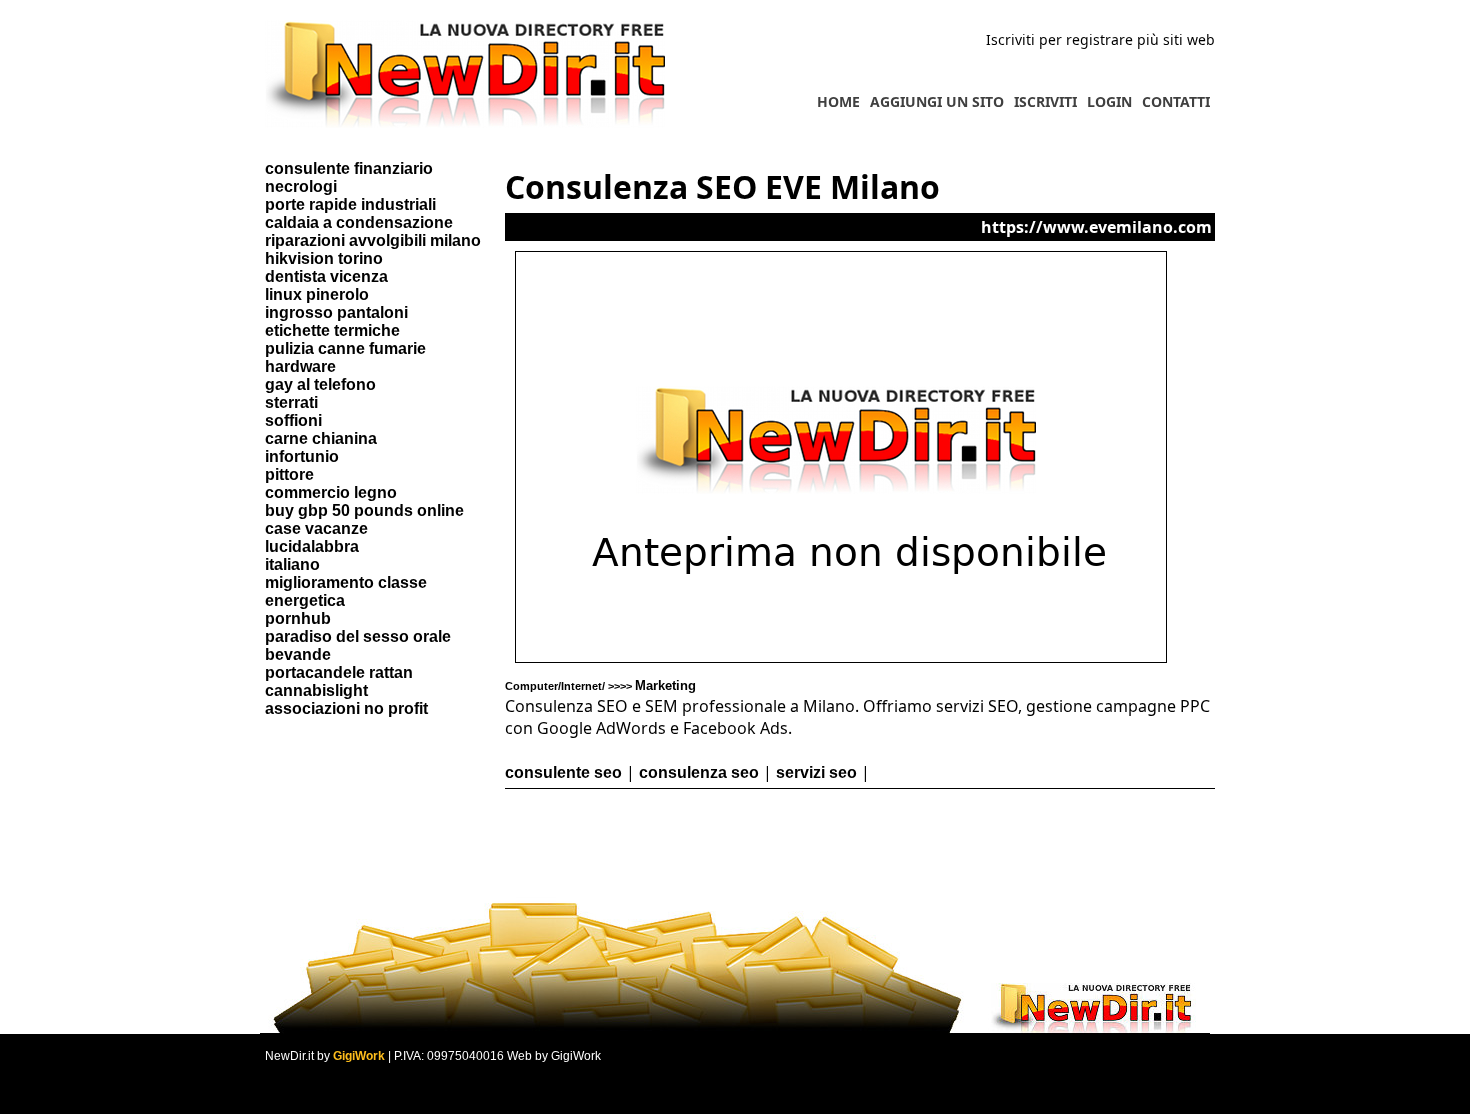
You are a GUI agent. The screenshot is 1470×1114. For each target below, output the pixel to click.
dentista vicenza (326, 276)
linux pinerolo (317, 294)
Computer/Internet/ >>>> (600, 686)
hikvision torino (324, 258)
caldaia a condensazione (359, 222)
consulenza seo (699, 772)
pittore (289, 474)
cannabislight (316, 690)
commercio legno (331, 492)
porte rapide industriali (350, 204)
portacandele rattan (339, 672)
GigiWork (359, 1056)
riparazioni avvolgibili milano (373, 240)
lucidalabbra (312, 546)
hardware (300, 366)
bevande (298, 654)
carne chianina (321, 438)
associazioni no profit (346, 708)
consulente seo (563, 772)
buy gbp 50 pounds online (364, 510)
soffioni (293, 420)
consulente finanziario (349, 168)
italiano (292, 564)
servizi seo (816, 772)
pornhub (298, 618)
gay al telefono (320, 384)
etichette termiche (332, 330)
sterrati (291, 402)
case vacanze (316, 528)
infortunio (302, 456)
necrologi (301, 186)
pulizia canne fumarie (345, 348)
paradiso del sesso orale (358, 636)
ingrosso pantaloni (336, 312)
